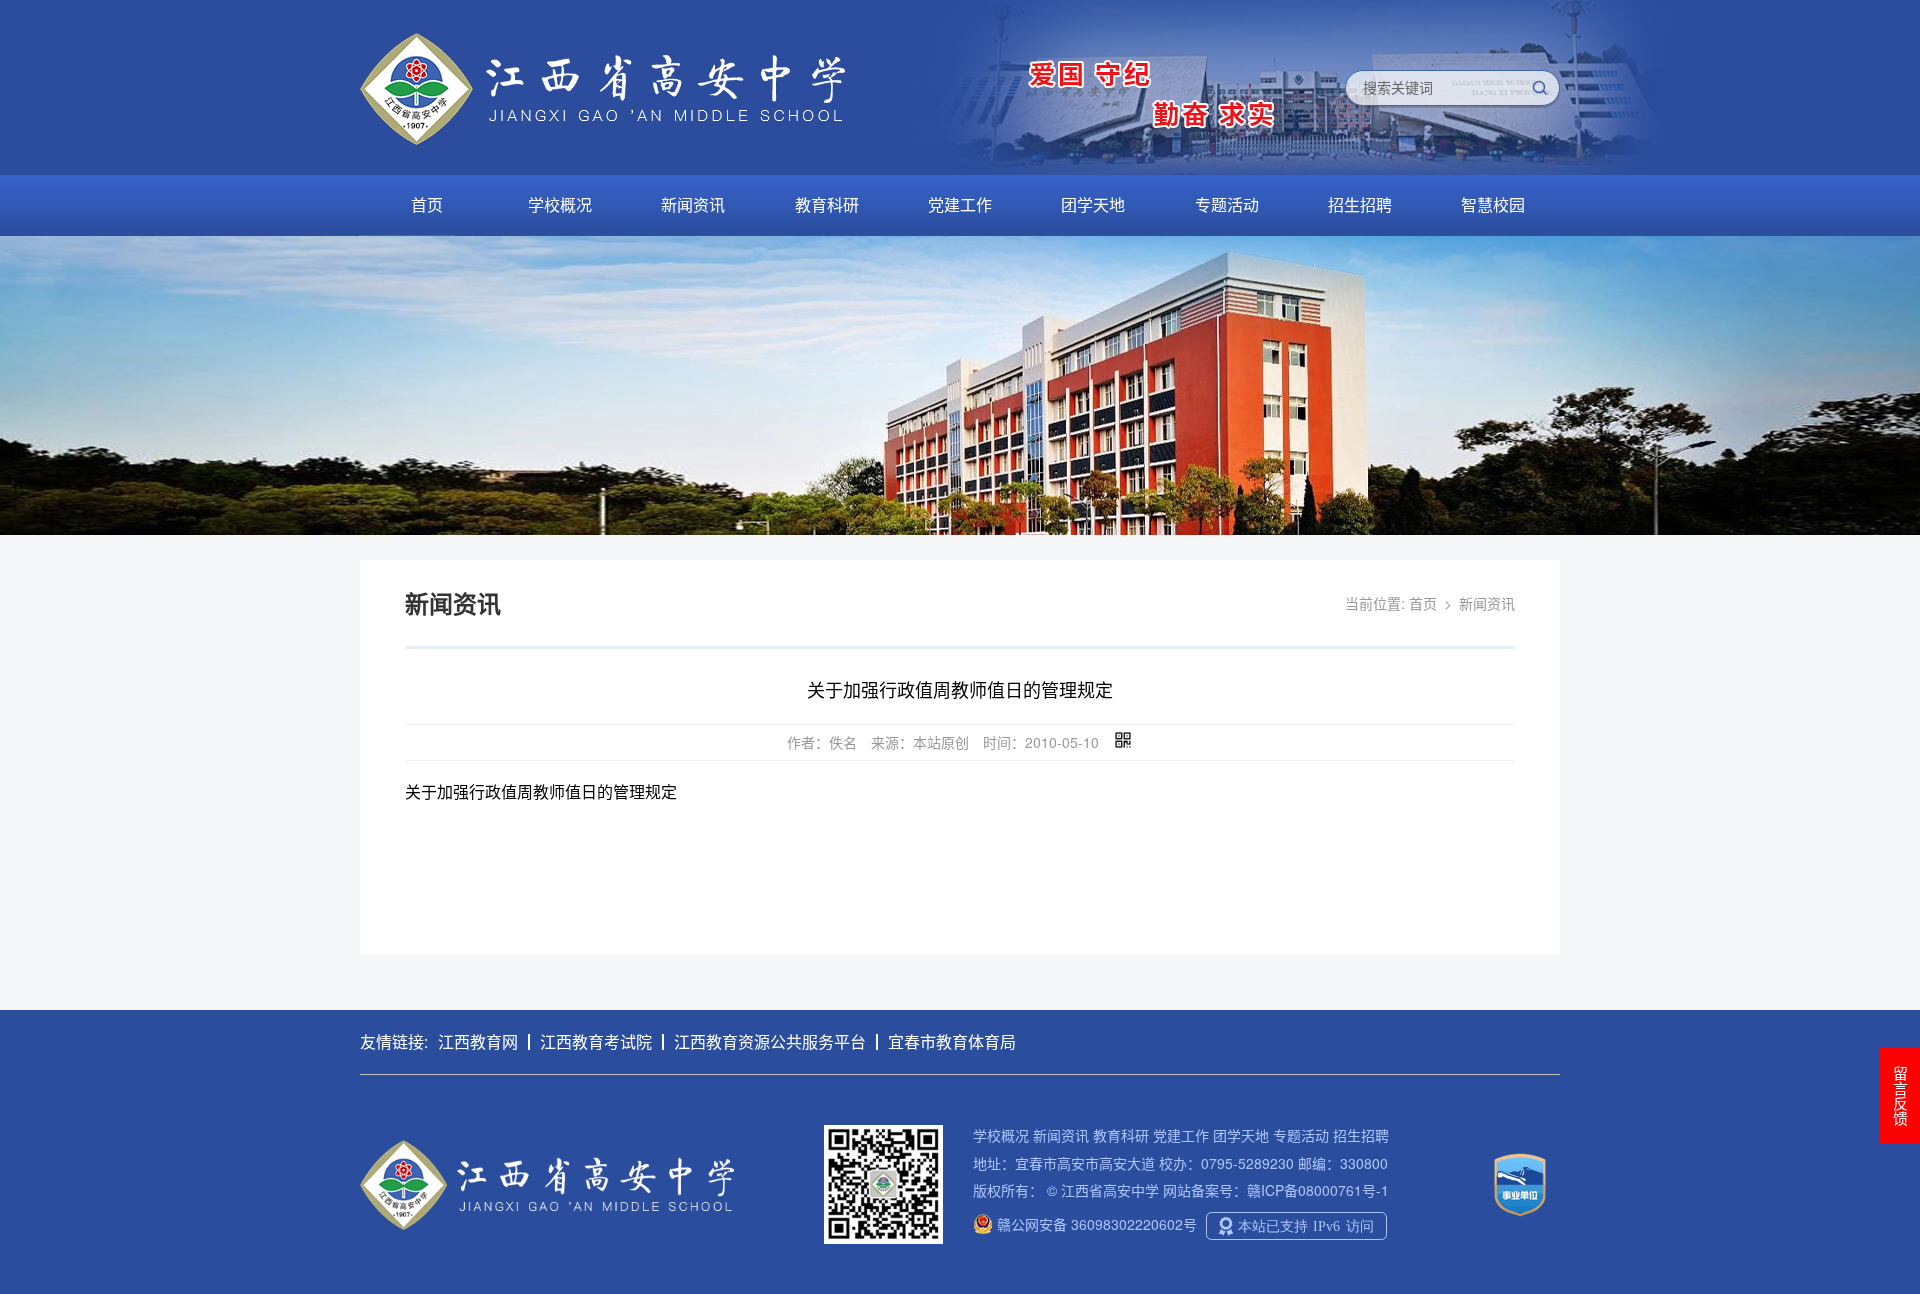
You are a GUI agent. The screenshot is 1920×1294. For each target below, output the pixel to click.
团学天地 (1093, 204)
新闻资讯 (693, 204)
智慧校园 (1493, 204)
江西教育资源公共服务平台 (770, 1041)
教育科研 (827, 204)
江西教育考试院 (596, 1041)
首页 (427, 204)
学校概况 (560, 204)
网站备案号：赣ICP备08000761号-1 (1276, 1190)
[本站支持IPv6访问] (1296, 1224)
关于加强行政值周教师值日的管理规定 (541, 791)
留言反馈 (1900, 1096)
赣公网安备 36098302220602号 (1095, 1224)
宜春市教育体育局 (952, 1041)
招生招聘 (1360, 204)
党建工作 (960, 204)
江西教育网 (478, 1041)
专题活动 (1227, 204)
